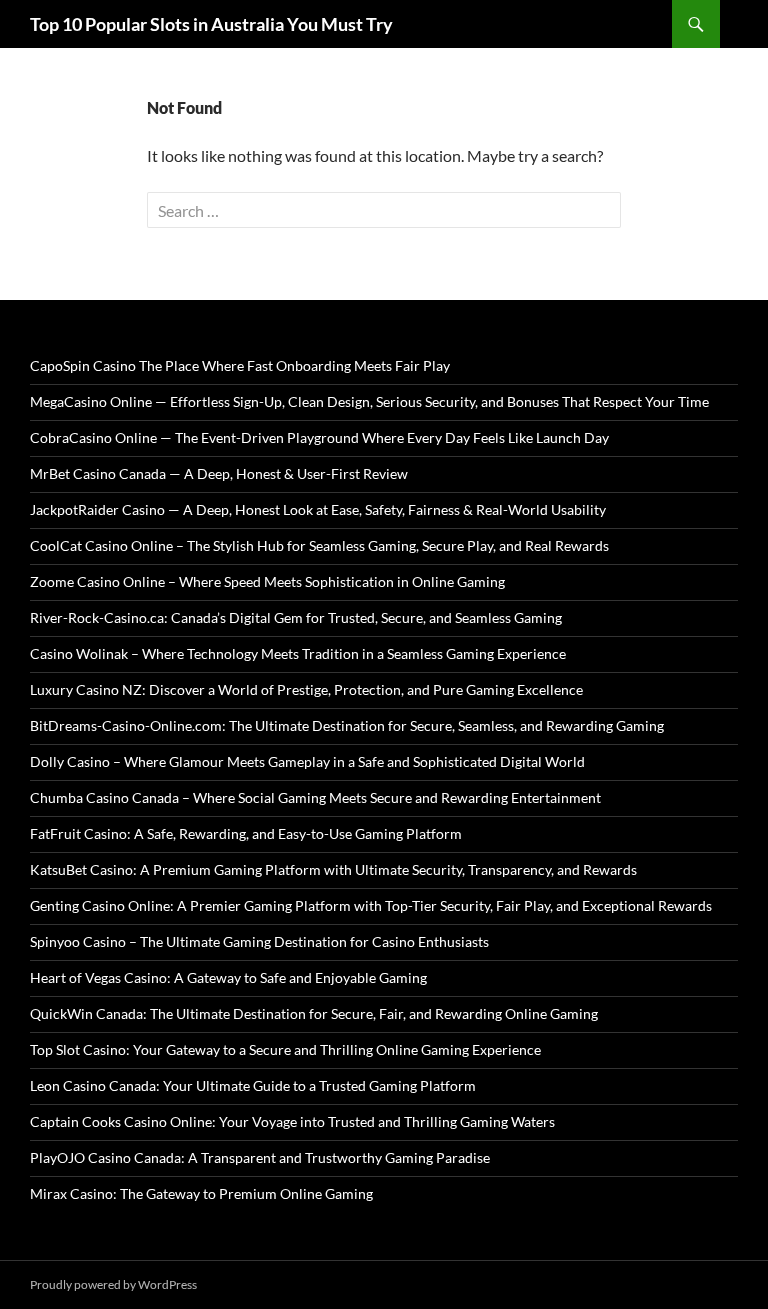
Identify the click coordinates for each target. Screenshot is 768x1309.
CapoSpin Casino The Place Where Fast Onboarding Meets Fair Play (240, 365)
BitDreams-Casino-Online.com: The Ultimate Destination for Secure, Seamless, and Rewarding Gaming (347, 725)
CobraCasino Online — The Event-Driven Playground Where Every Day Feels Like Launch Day (319, 437)
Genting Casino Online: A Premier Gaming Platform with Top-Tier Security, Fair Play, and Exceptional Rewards (371, 905)
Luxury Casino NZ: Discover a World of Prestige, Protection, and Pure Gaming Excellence (306, 689)
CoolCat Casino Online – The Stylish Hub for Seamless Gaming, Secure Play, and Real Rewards (319, 545)
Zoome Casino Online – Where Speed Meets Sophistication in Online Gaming (267, 581)
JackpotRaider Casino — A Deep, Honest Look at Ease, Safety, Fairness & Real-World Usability (318, 509)
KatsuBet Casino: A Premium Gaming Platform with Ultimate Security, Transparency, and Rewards (333, 869)
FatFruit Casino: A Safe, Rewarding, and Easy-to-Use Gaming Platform (246, 833)
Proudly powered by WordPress (113, 1284)
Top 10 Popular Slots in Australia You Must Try (211, 24)
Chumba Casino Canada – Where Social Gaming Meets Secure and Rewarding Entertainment (315, 797)
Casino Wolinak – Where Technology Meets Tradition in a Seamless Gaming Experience (298, 653)
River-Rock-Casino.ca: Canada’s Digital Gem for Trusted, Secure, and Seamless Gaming (296, 617)
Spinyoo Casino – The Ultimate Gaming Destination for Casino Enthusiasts (259, 941)
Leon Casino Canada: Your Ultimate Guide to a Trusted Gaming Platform (253, 1085)
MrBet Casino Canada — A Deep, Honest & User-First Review (219, 473)
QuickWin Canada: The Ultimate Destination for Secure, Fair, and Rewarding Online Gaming (314, 1013)
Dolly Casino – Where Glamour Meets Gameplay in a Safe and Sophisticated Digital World (307, 761)
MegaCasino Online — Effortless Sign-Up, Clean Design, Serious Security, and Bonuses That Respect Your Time (369, 401)
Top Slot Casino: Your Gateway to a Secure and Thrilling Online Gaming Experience (285, 1049)
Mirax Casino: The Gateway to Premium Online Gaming (201, 1193)
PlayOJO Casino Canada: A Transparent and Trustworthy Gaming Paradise (260, 1157)
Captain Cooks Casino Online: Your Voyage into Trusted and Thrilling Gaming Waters (292, 1121)
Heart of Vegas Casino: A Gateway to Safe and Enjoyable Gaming (228, 977)
